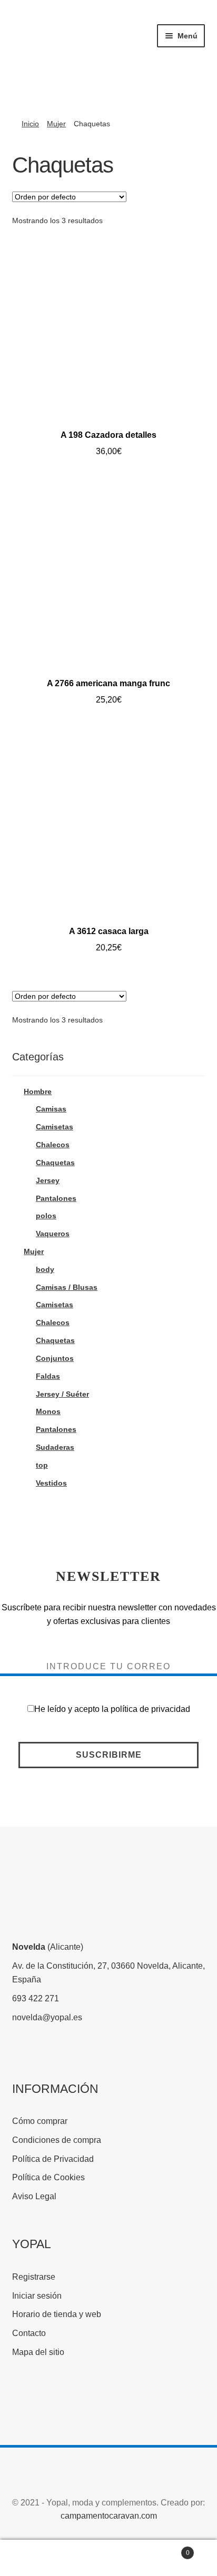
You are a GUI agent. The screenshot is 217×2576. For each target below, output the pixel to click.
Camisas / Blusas (67, 1287)
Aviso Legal (34, 2196)
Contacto (29, 2333)
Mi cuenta (36, 2558)
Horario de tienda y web (57, 2314)
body (45, 1269)
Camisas (51, 1109)
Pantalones (56, 1198)
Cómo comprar (40, 2121)
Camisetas (55, 1127)
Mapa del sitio (38, 2352)
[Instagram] (63, 2402)
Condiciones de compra (57, 2140)
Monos (48, 1411)
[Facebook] (24, 2402)
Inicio (30, 124)
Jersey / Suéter (62, 1394)
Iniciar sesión (37, 2296)
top (42, 1465)
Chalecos (53, 1145)
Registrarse (34, 2277)
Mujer (56, 124)
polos (46, 1216)
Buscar (108, 2558)
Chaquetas (55, 1162)
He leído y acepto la (112, 1709)
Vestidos (51, 1483)
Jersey (48, 1180)
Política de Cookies (48, 2177)
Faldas (48, 1376)
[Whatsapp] (102, 2402)
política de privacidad (150, 1709)
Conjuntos (55, 1358)
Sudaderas (55, 1447)
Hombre (38, 1091)
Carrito (167, 2549)
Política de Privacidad (53, 2159)
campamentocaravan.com (109, 2516)
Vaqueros (53, 1234)
